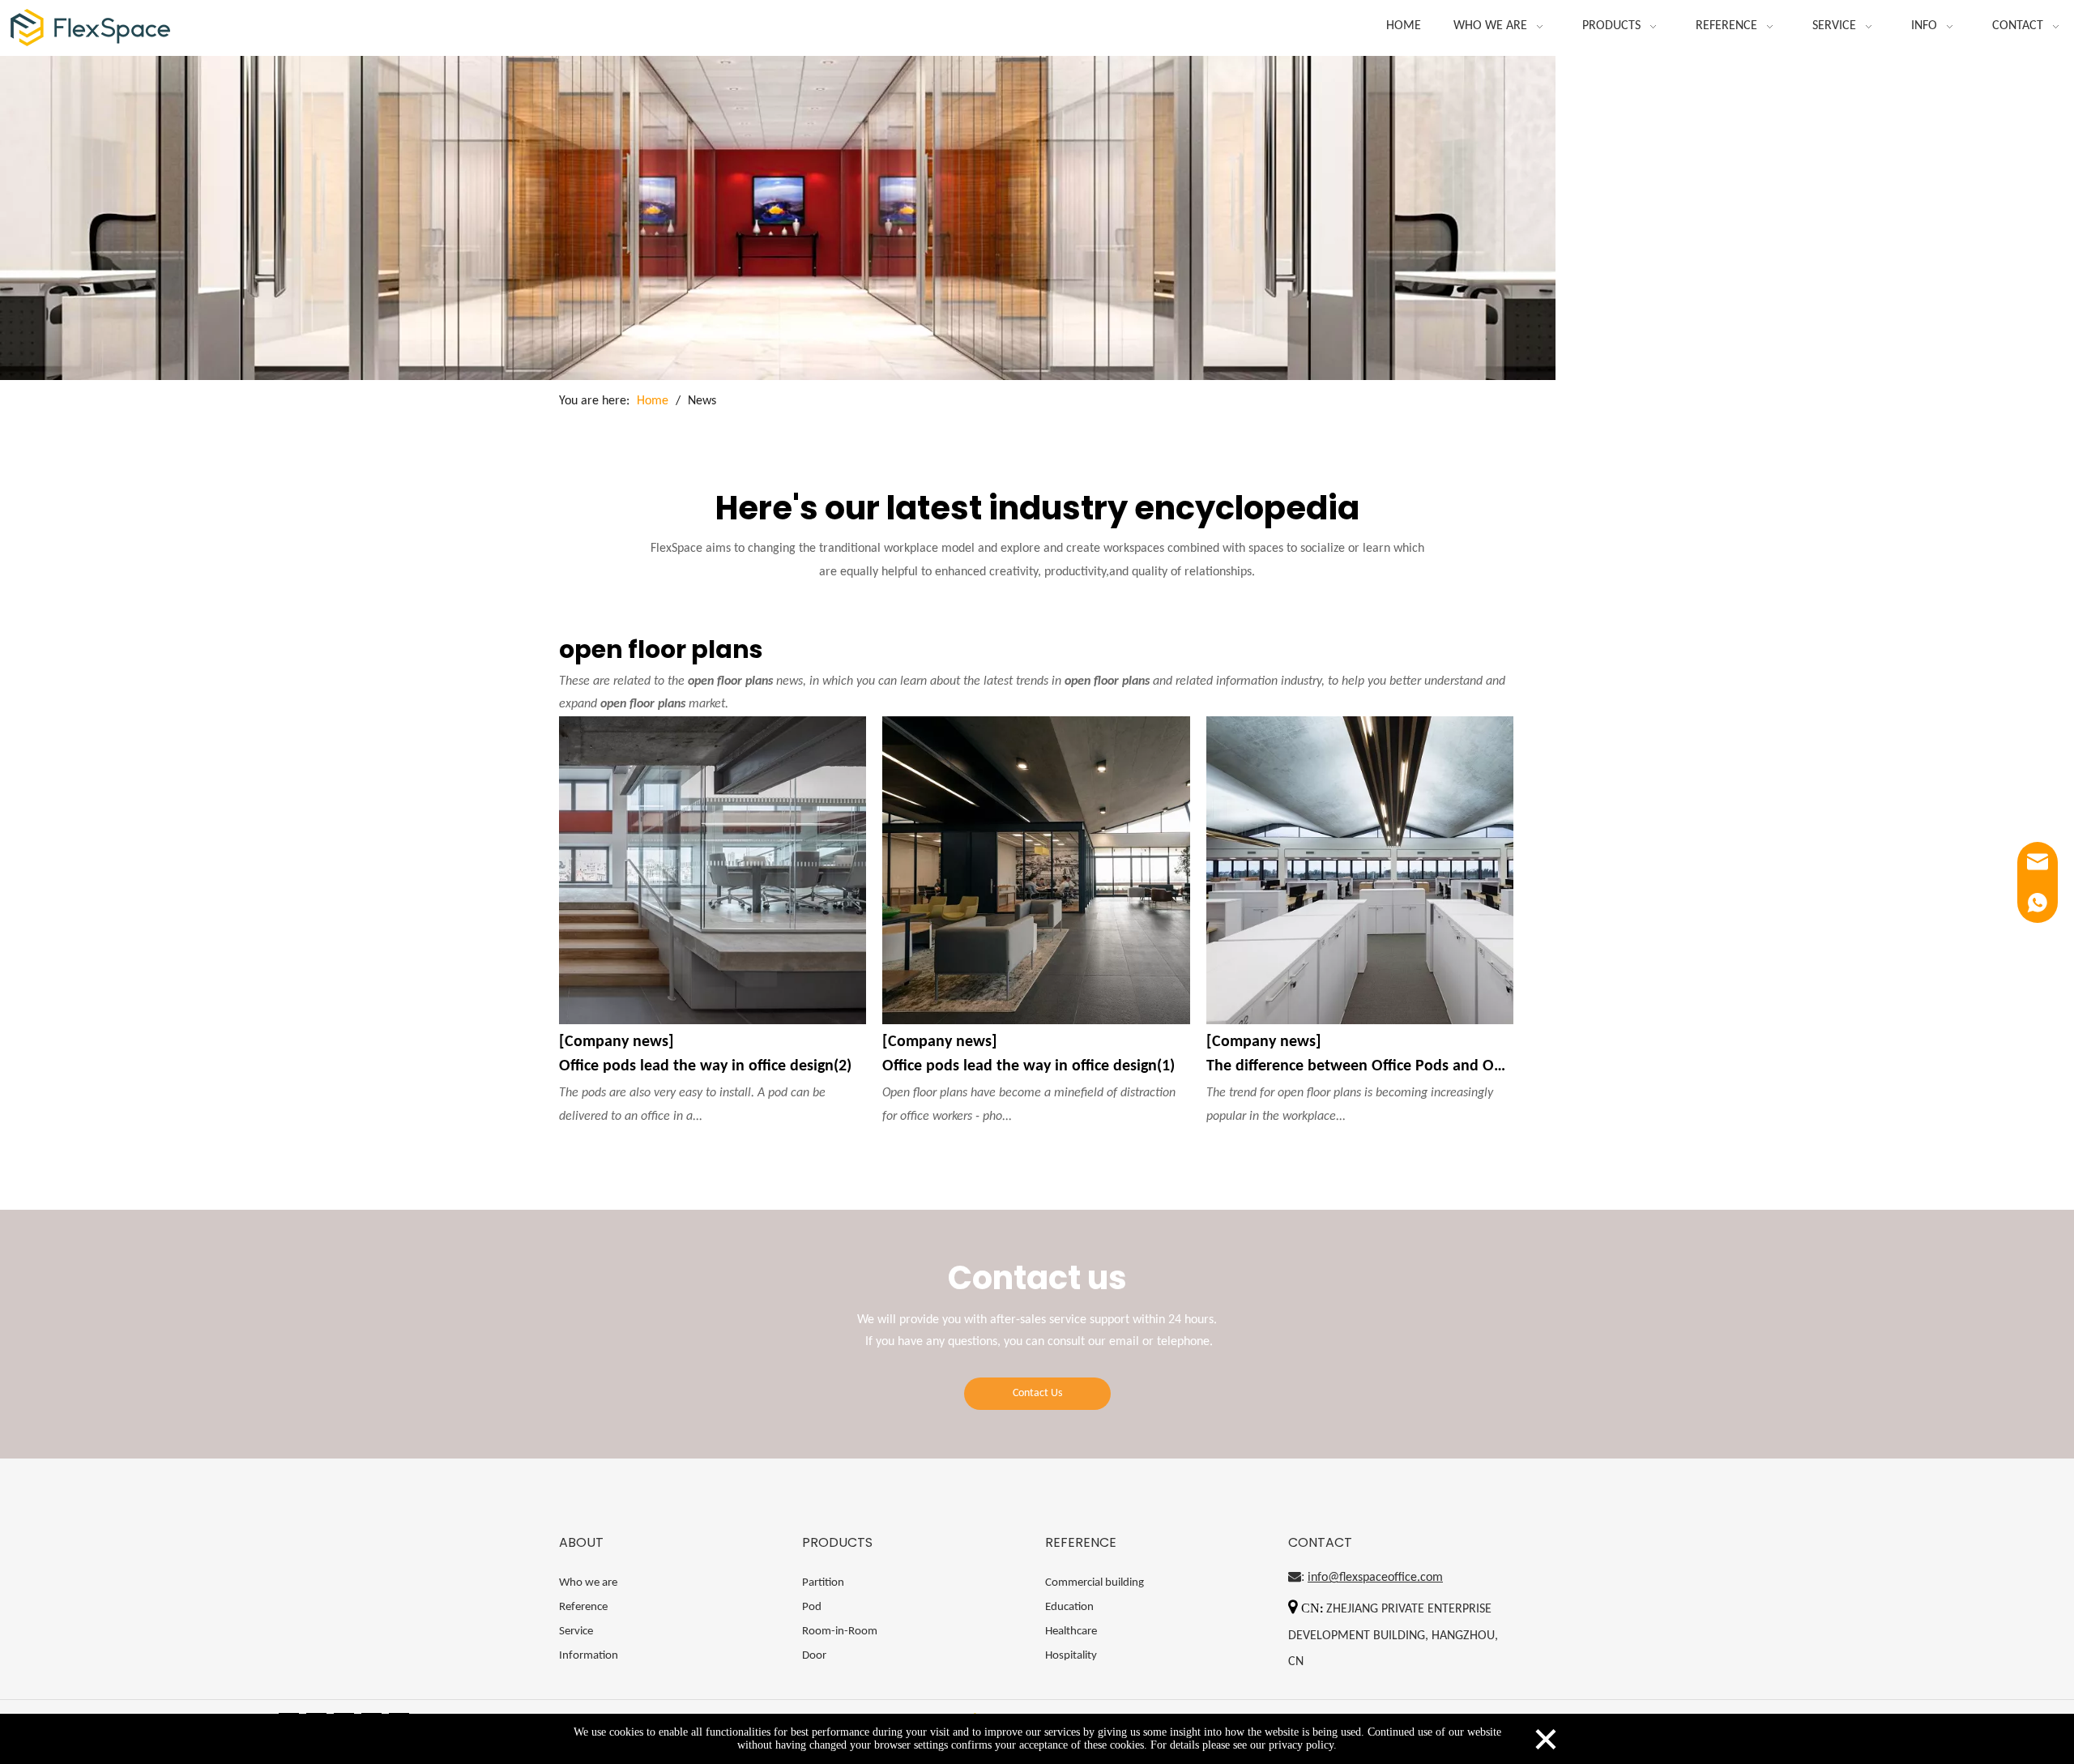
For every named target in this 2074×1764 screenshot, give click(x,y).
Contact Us (1037, 1393)
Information (589, 1656)
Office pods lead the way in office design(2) (705, 1066)
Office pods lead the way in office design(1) (1028, 1066)
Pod (812, 1607)
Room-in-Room (840, 1632)
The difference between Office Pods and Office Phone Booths (1360, 1066)
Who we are (588, 1583)
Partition (823, 1583)
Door (814, 1656)
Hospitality (1071, 1656)
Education (1069, 1607)
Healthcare (1071, 1632)
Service (576, 1632)
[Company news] (617, 1042)
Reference (583, 1607)
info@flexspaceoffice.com (1375, 1578)
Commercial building (1095, 1583)
